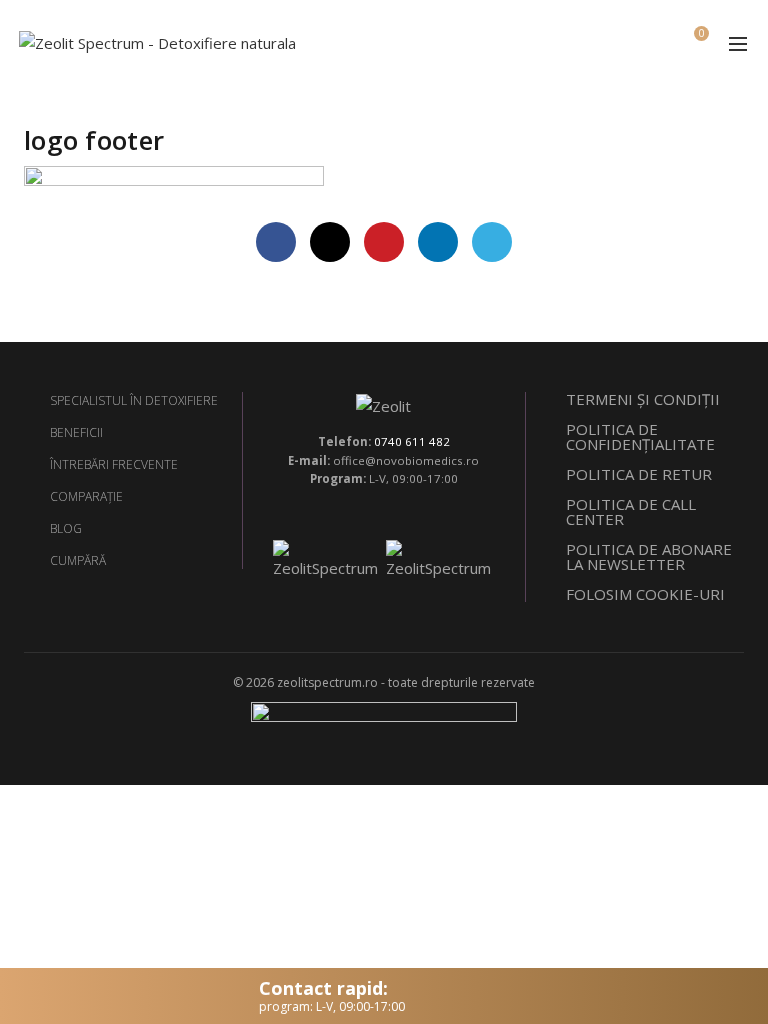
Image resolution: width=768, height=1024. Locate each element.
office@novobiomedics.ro (406, 460)
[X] (330, 242)
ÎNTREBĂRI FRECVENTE (114, 464)
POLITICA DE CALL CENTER (631, 511)
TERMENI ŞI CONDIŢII (643, 399)
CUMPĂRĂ (78, 560)
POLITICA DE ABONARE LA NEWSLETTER (649, 556)
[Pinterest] (384, 242)
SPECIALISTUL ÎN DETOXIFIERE (134, 400)
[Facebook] (276, 242)
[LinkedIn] (438, 242)
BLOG (66, 528)
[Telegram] (492, 242)
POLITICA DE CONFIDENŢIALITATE (640, 436)
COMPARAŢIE (86, 496)
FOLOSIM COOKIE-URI (645, 594)
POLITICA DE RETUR (639, 474)
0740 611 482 (412, 441)
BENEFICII (76, 432)
